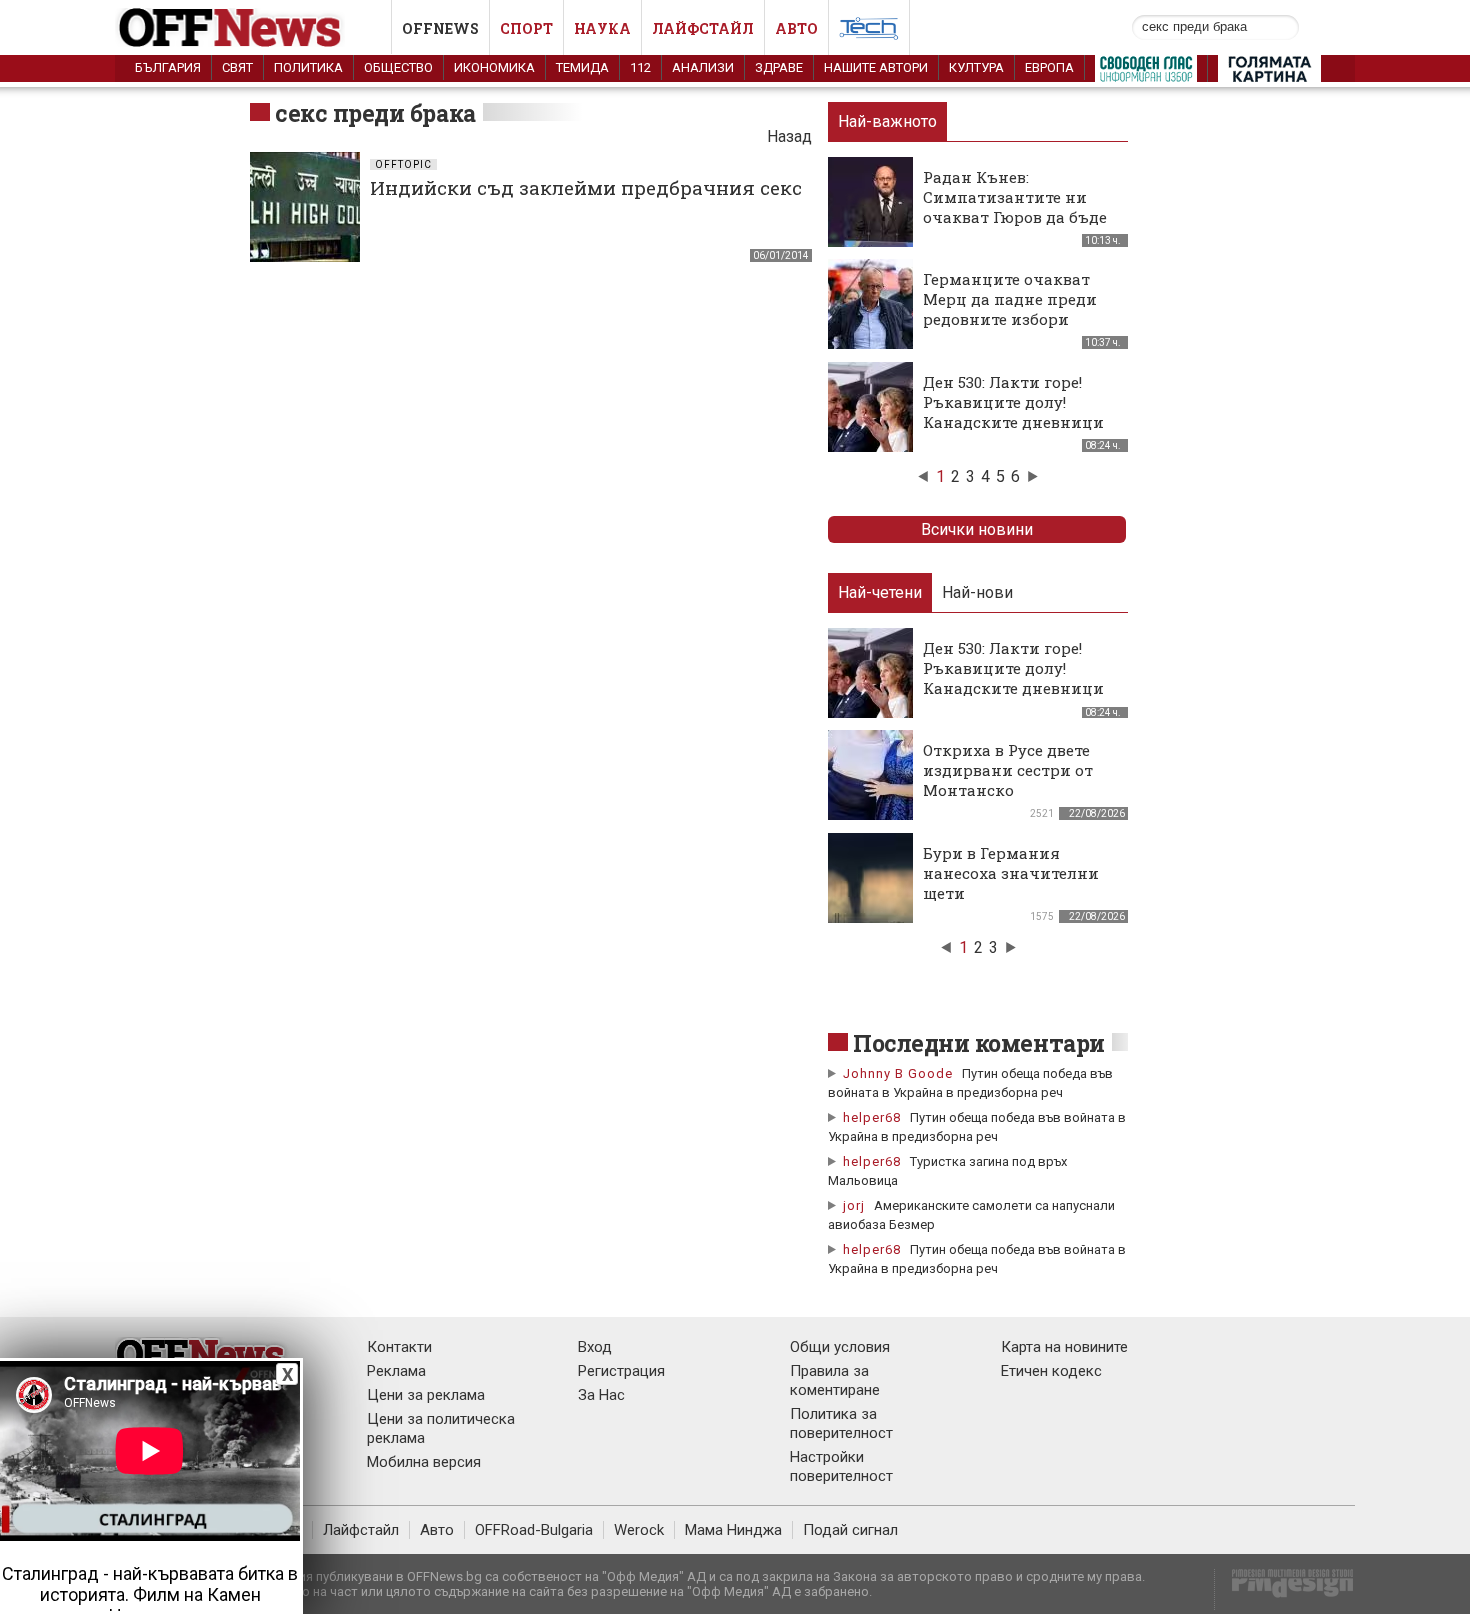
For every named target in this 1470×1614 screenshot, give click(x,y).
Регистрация (621, 1371)
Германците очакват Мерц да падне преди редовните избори (1010, 299)
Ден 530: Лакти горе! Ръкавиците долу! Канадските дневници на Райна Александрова (1019, 412)
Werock (639, 1530)
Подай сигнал (850, 1530)
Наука (602, 28)
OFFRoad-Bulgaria (534, 1530)
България (168, 67)
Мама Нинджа (733, 1530)
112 (640, 67)
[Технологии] (869, 32)
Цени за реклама (426, 1395)
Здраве (779, 67)
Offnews (440, 28)
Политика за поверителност (841, 1423)
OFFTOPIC (403, 164)
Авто (796, 28)
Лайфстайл (703, 28)
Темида (582, 67)
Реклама (396, 1371)
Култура (976, 67)
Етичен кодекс (1051, 1371)
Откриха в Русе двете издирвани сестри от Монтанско (1008, 770)
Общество (398, 67)
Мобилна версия (424, 1462)
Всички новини (977, 529)
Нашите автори (876, 67)
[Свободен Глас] (1146, 73)
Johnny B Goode (898, 1073)
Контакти (399, 1347)
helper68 (872, 1117)
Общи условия (840, 1347)
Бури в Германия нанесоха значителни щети (1011, 873)
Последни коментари (979, 1043)
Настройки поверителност (841, 1466)
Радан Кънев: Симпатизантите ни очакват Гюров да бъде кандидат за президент (1018, 207)
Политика (308, 67)
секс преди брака (375, 113)
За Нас (601, 1395)
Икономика (494, 67)
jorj (856, 1205)
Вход (595, 1347)
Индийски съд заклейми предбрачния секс (586, 187)
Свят (237, 67)
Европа (1049, 67)
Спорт (526, 28)
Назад (789, 136)
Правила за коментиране (835, 1380)
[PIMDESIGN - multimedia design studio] (1284, 1589)
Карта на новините (1064, 1347)
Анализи (703, 67)
